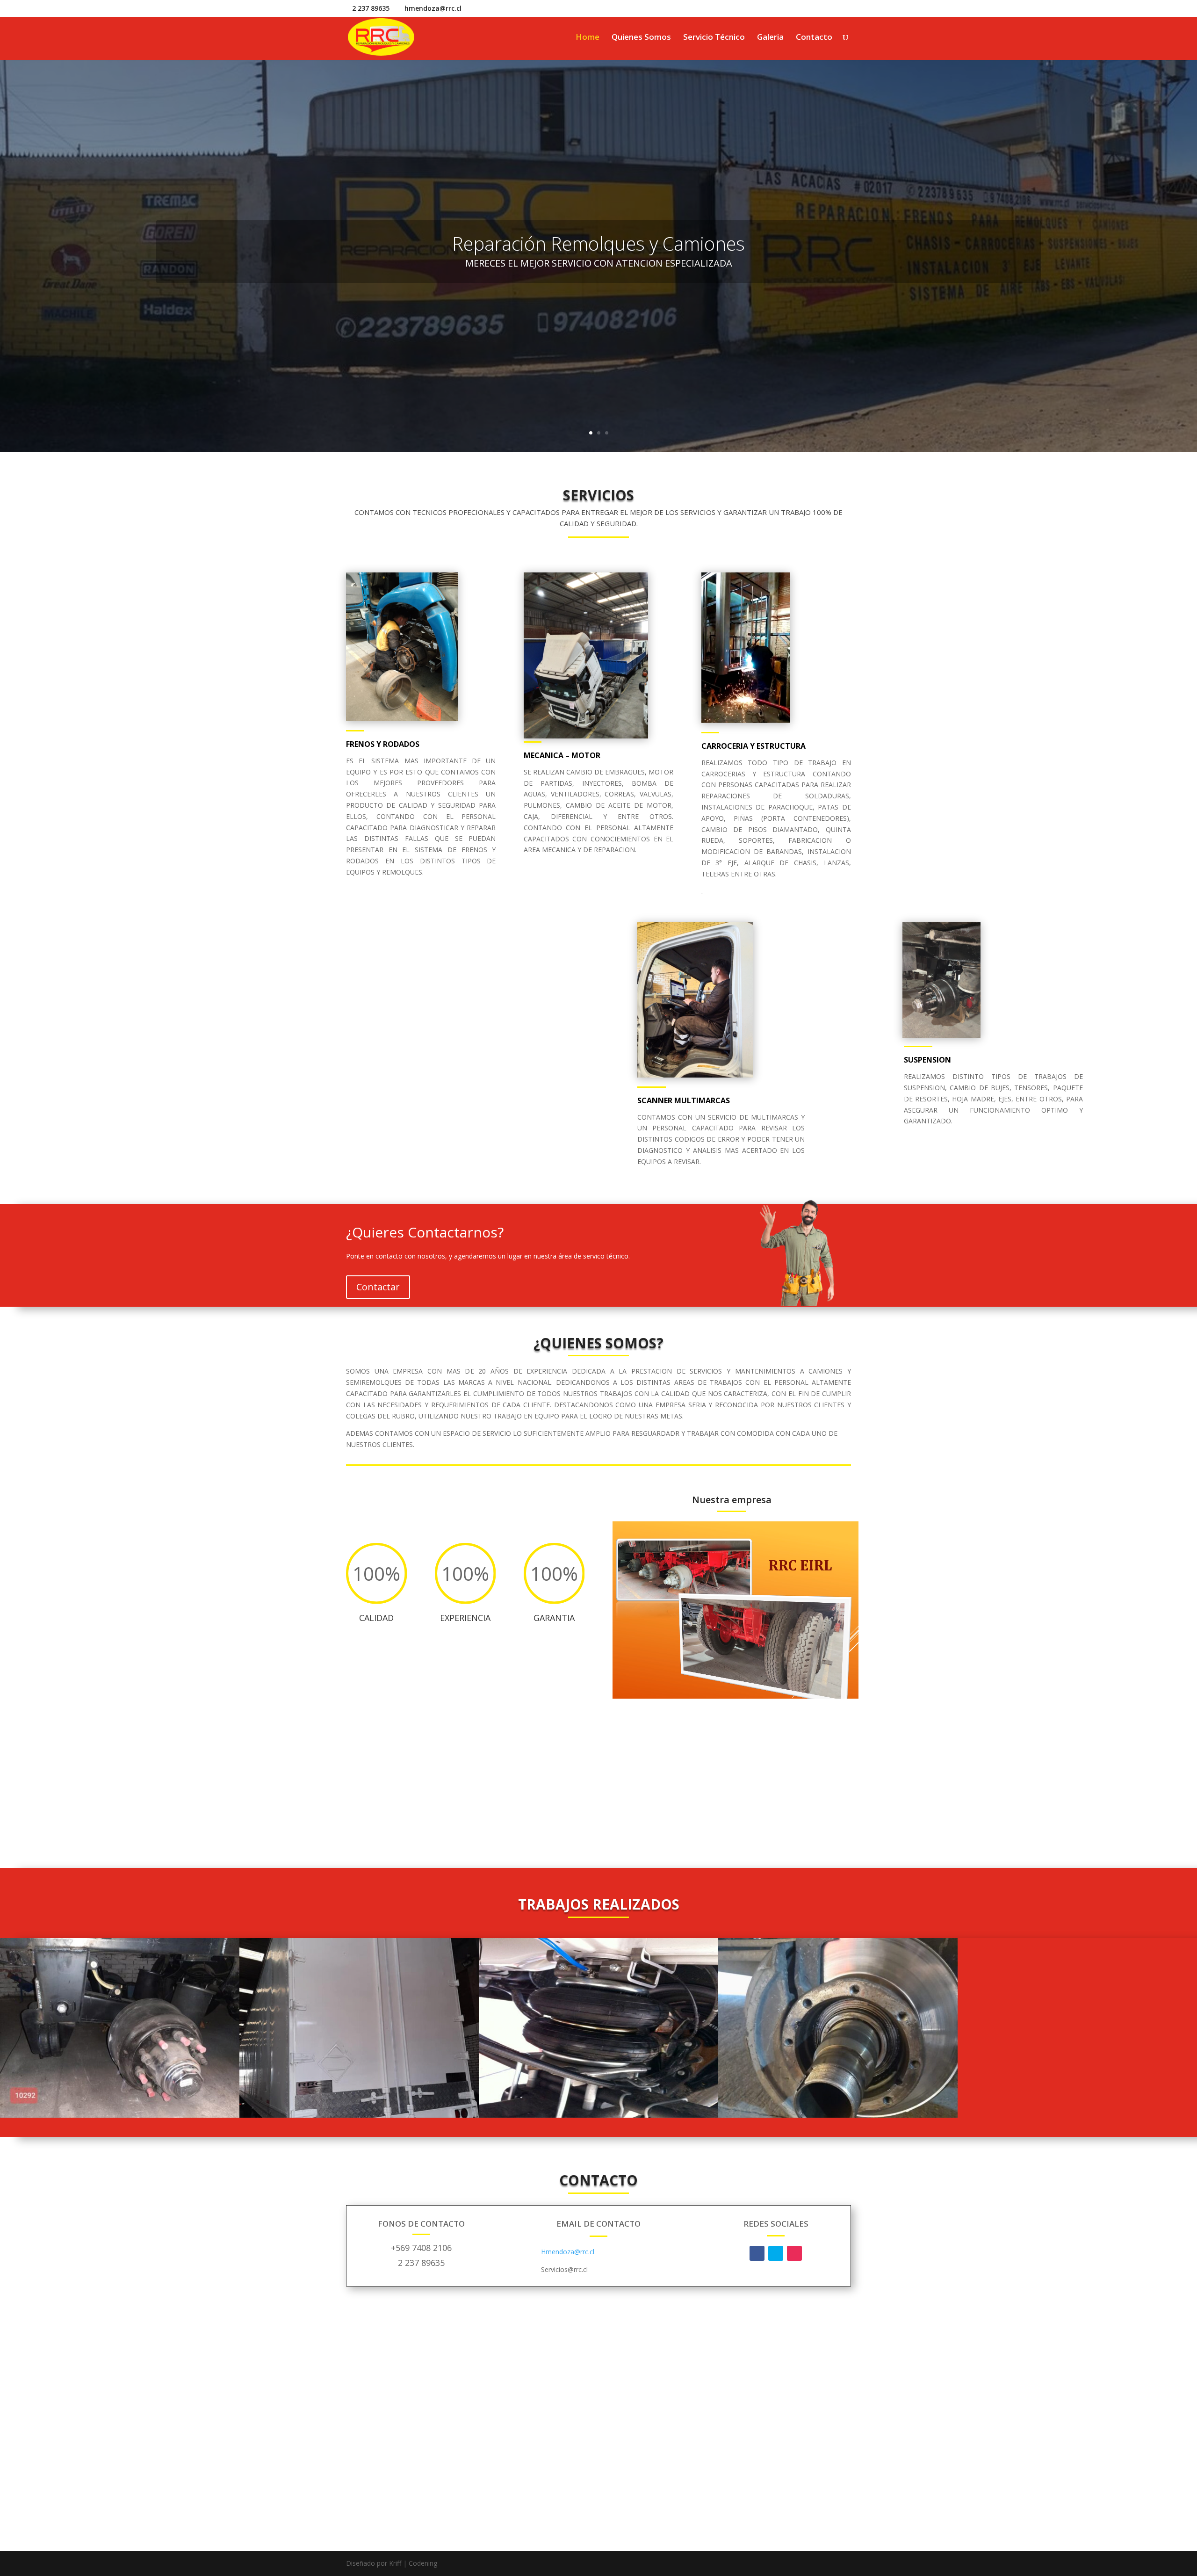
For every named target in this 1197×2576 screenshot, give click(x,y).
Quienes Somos (641, 38)
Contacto (814, 38)
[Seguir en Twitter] (776, 2253)
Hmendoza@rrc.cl (568, 2252)
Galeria (770, 38)
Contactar (378, 1287)
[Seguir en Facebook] (757, 2253)
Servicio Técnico (714, 38)
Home (588, 38)
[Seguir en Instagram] (794, 2253)
